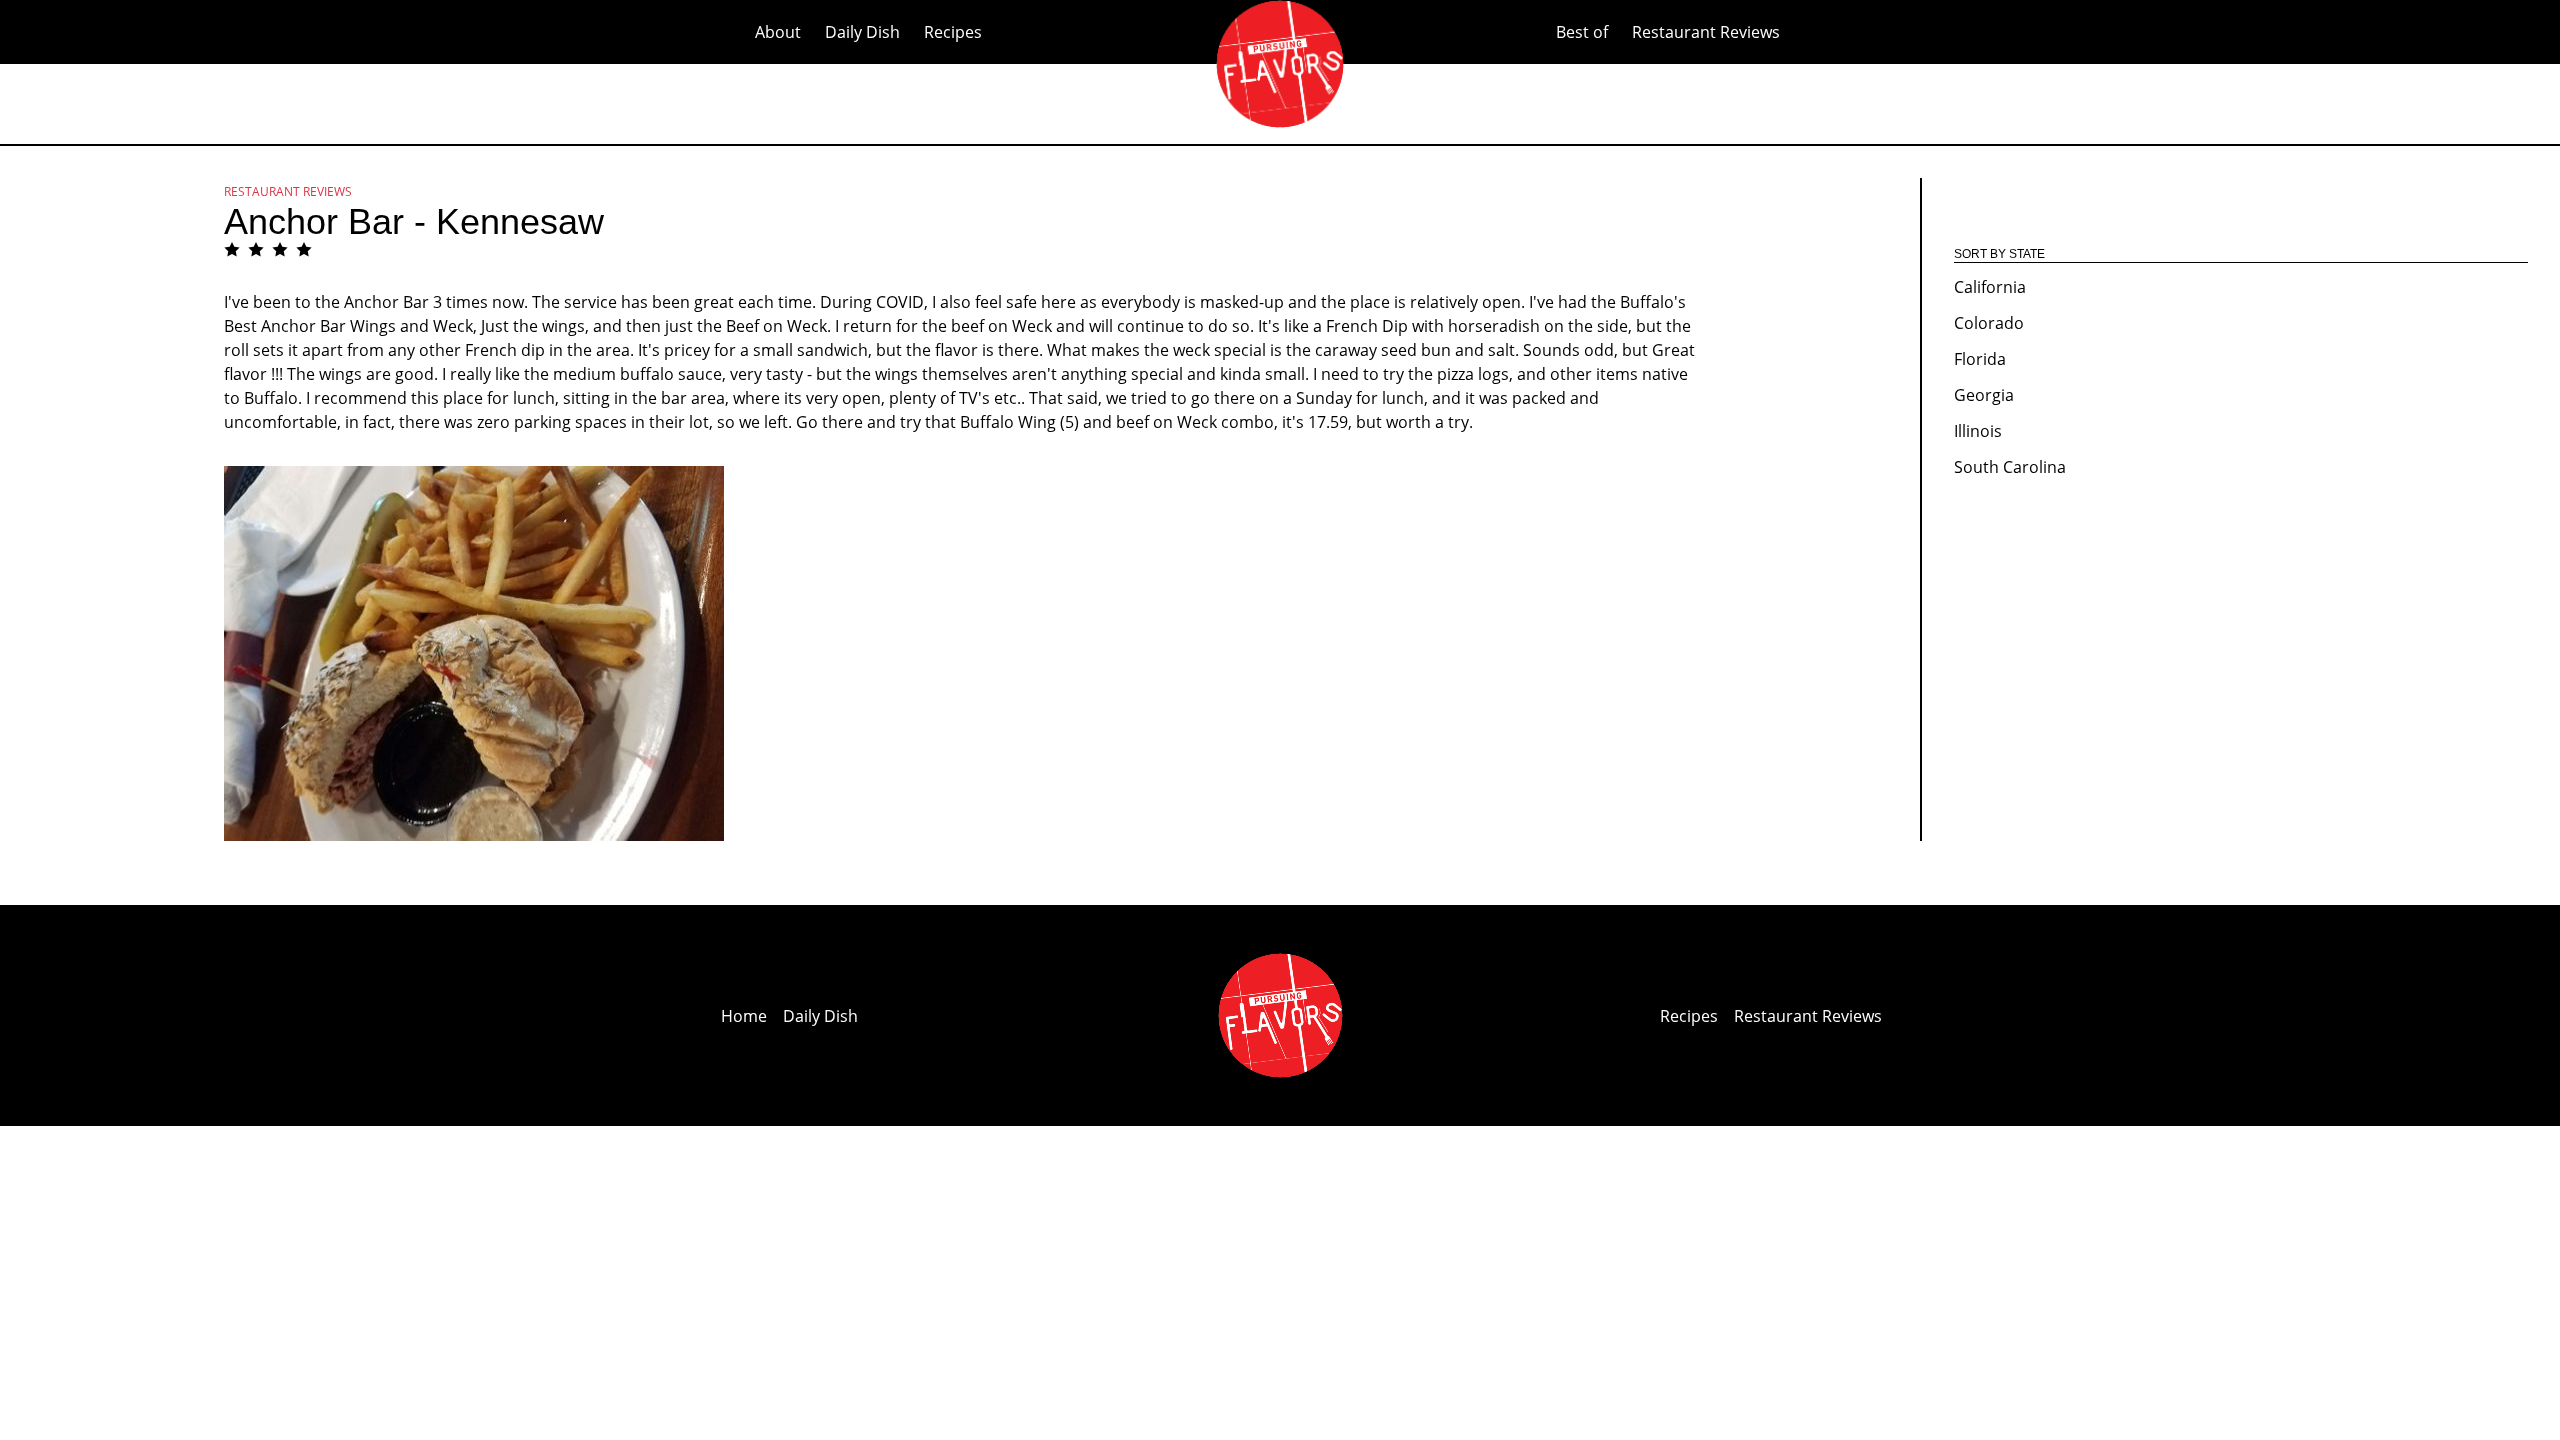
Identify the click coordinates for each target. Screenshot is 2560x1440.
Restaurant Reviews (1706, 32)
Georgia (1984, 395)
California (1990, 287)
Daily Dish (862, 32)
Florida (1980, 359)
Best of (1582, 32)
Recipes (953, 32)
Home (744, 1016)
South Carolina (2010, 467)
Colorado (1989, 323)
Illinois (1978, 431)
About (778, 32)
